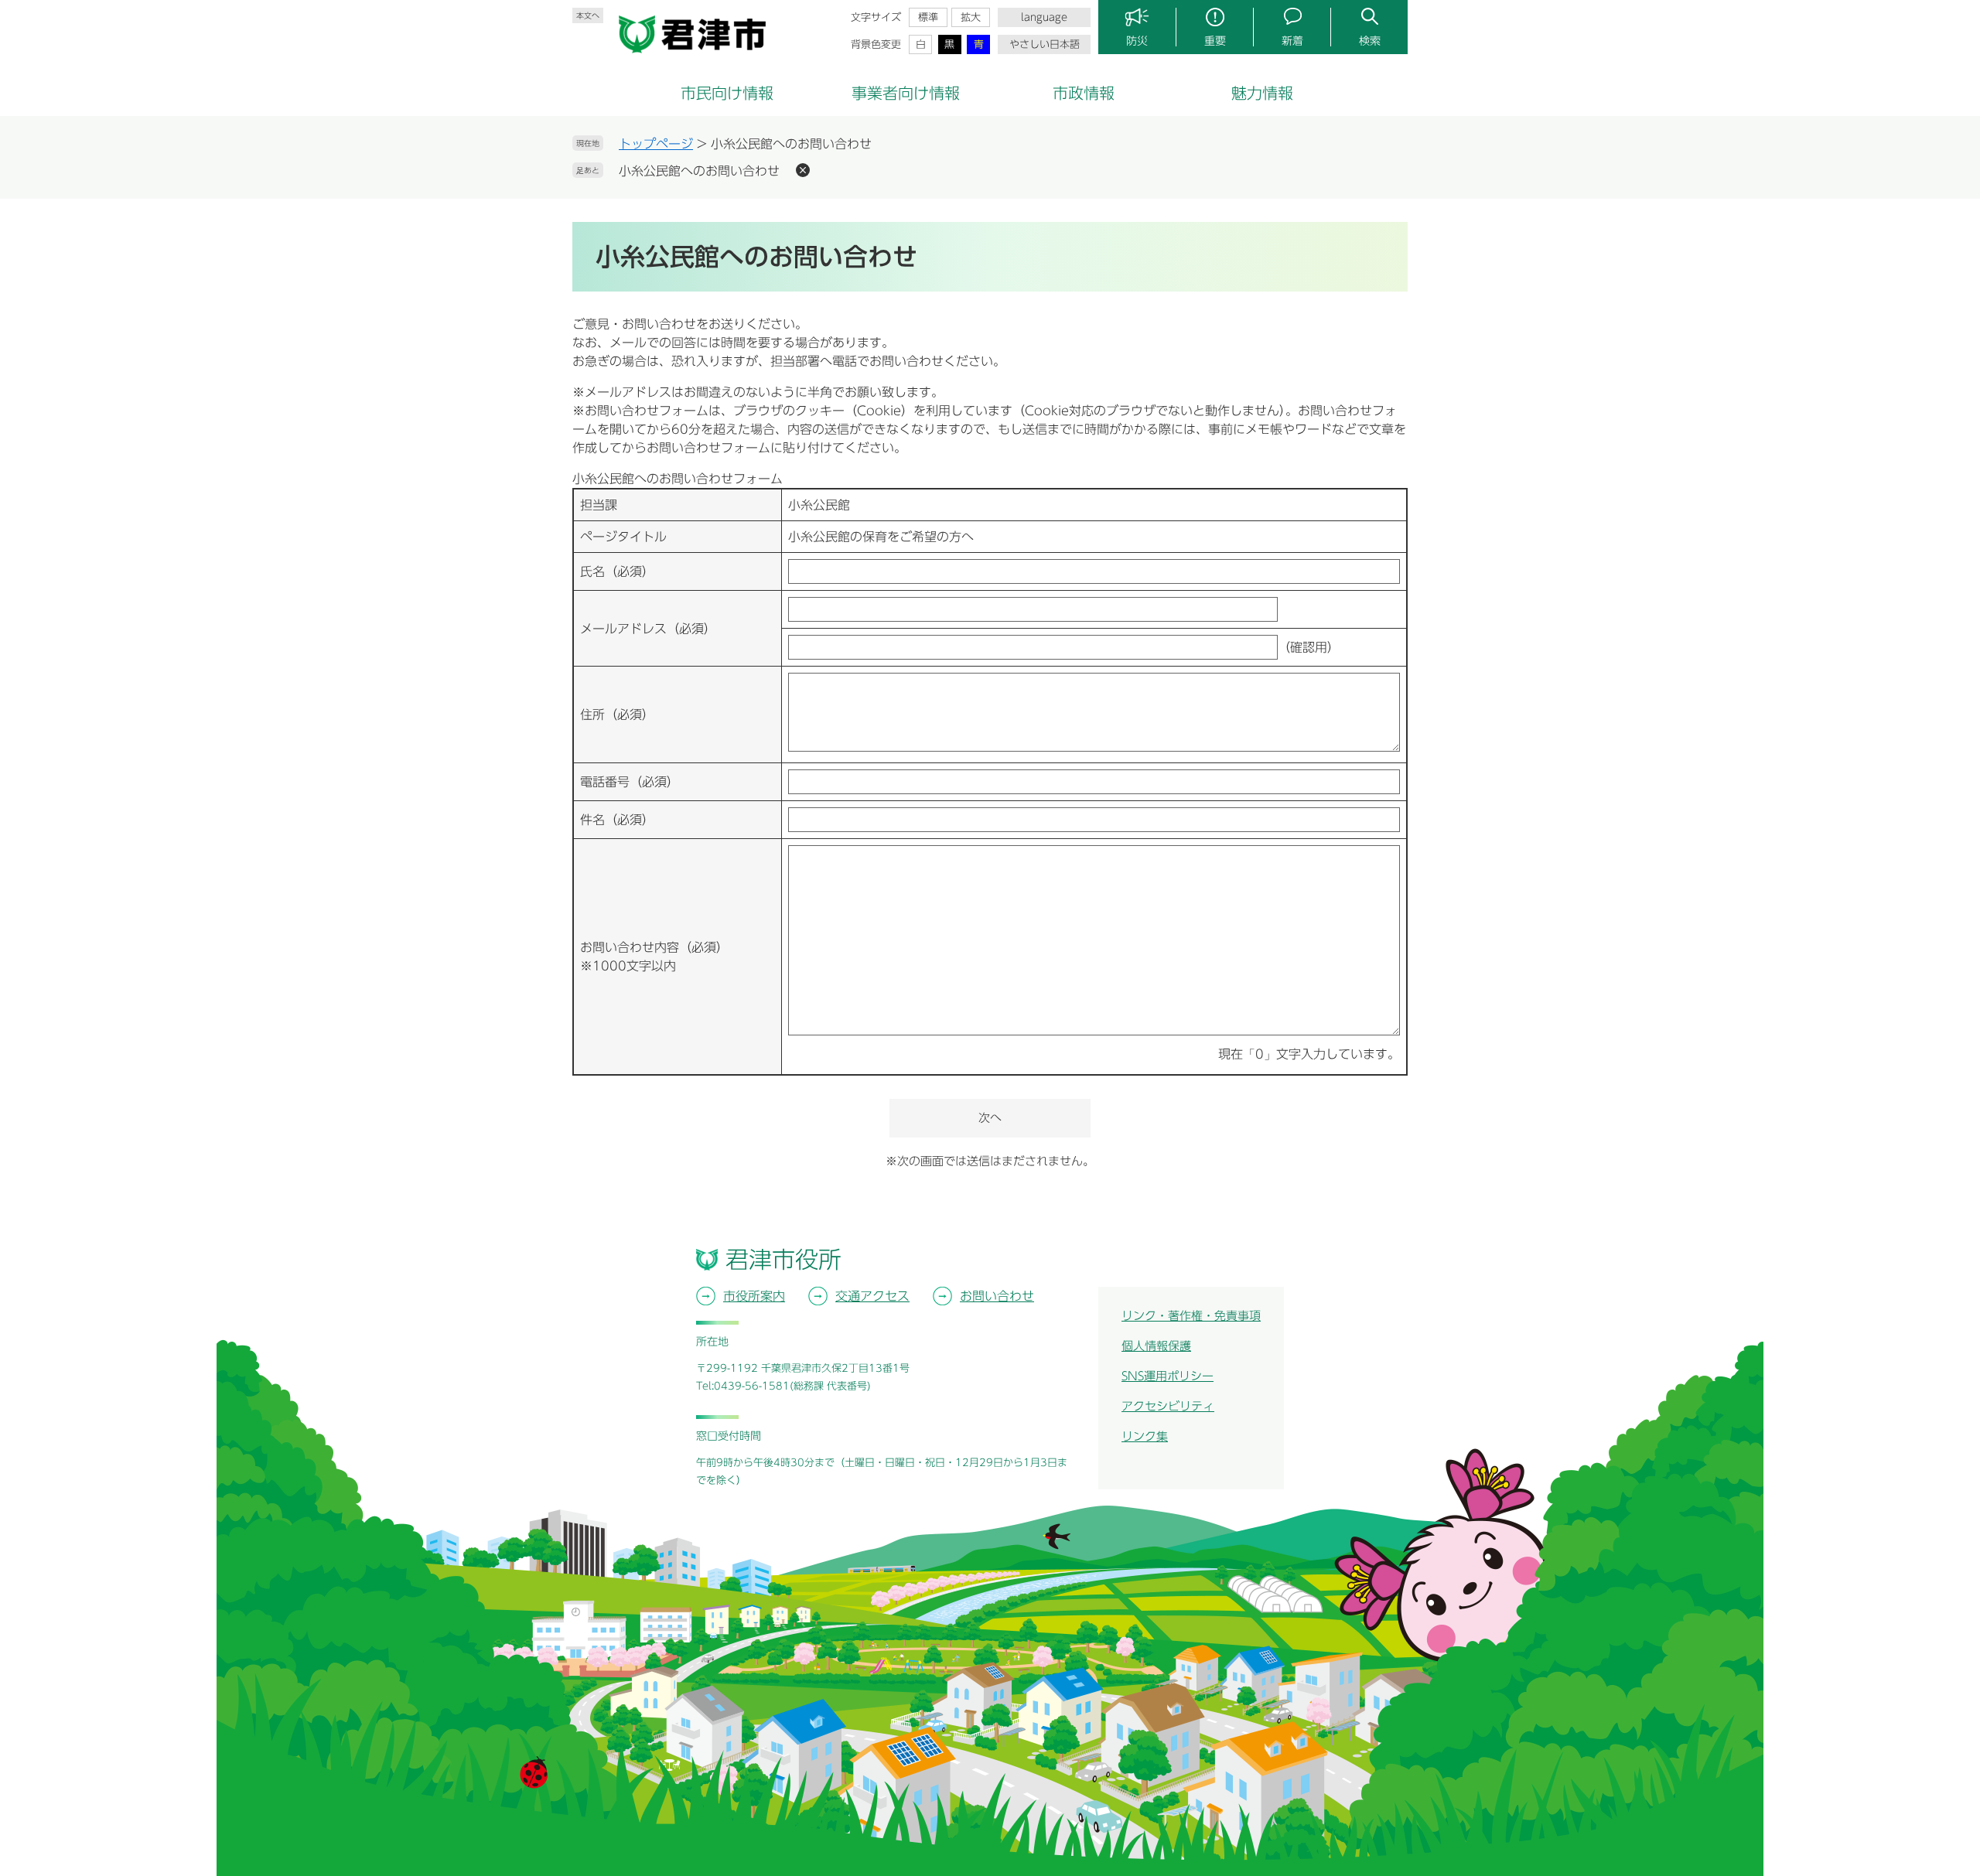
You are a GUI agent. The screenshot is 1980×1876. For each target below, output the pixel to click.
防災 (1137, 41)
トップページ (656, 144)
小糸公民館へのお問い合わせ (699, 171)
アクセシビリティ (1168, 1406)
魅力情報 (1262, 93)
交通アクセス (872, 1296)
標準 (928, 17)
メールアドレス (648, 629)
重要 (1215, 41)
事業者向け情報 (906, 93)
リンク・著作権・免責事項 (1191, 1316)
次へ (990, 1118)
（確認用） (1309, 647)
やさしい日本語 (1045, 44)
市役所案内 (754, 1296)
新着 (1292, 41)
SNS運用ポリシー (1168, 1376)
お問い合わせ (997, 1296)
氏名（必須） (617, 571)
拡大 (971, 17)
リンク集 (1145, 1436)
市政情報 (1084, 93)
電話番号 (630, 782)
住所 (617, 715)
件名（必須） (617, 820)
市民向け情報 (727, 93)
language (1044, 17)
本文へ (588, 15)
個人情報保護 (1156, 1346)
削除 (803, 170)
